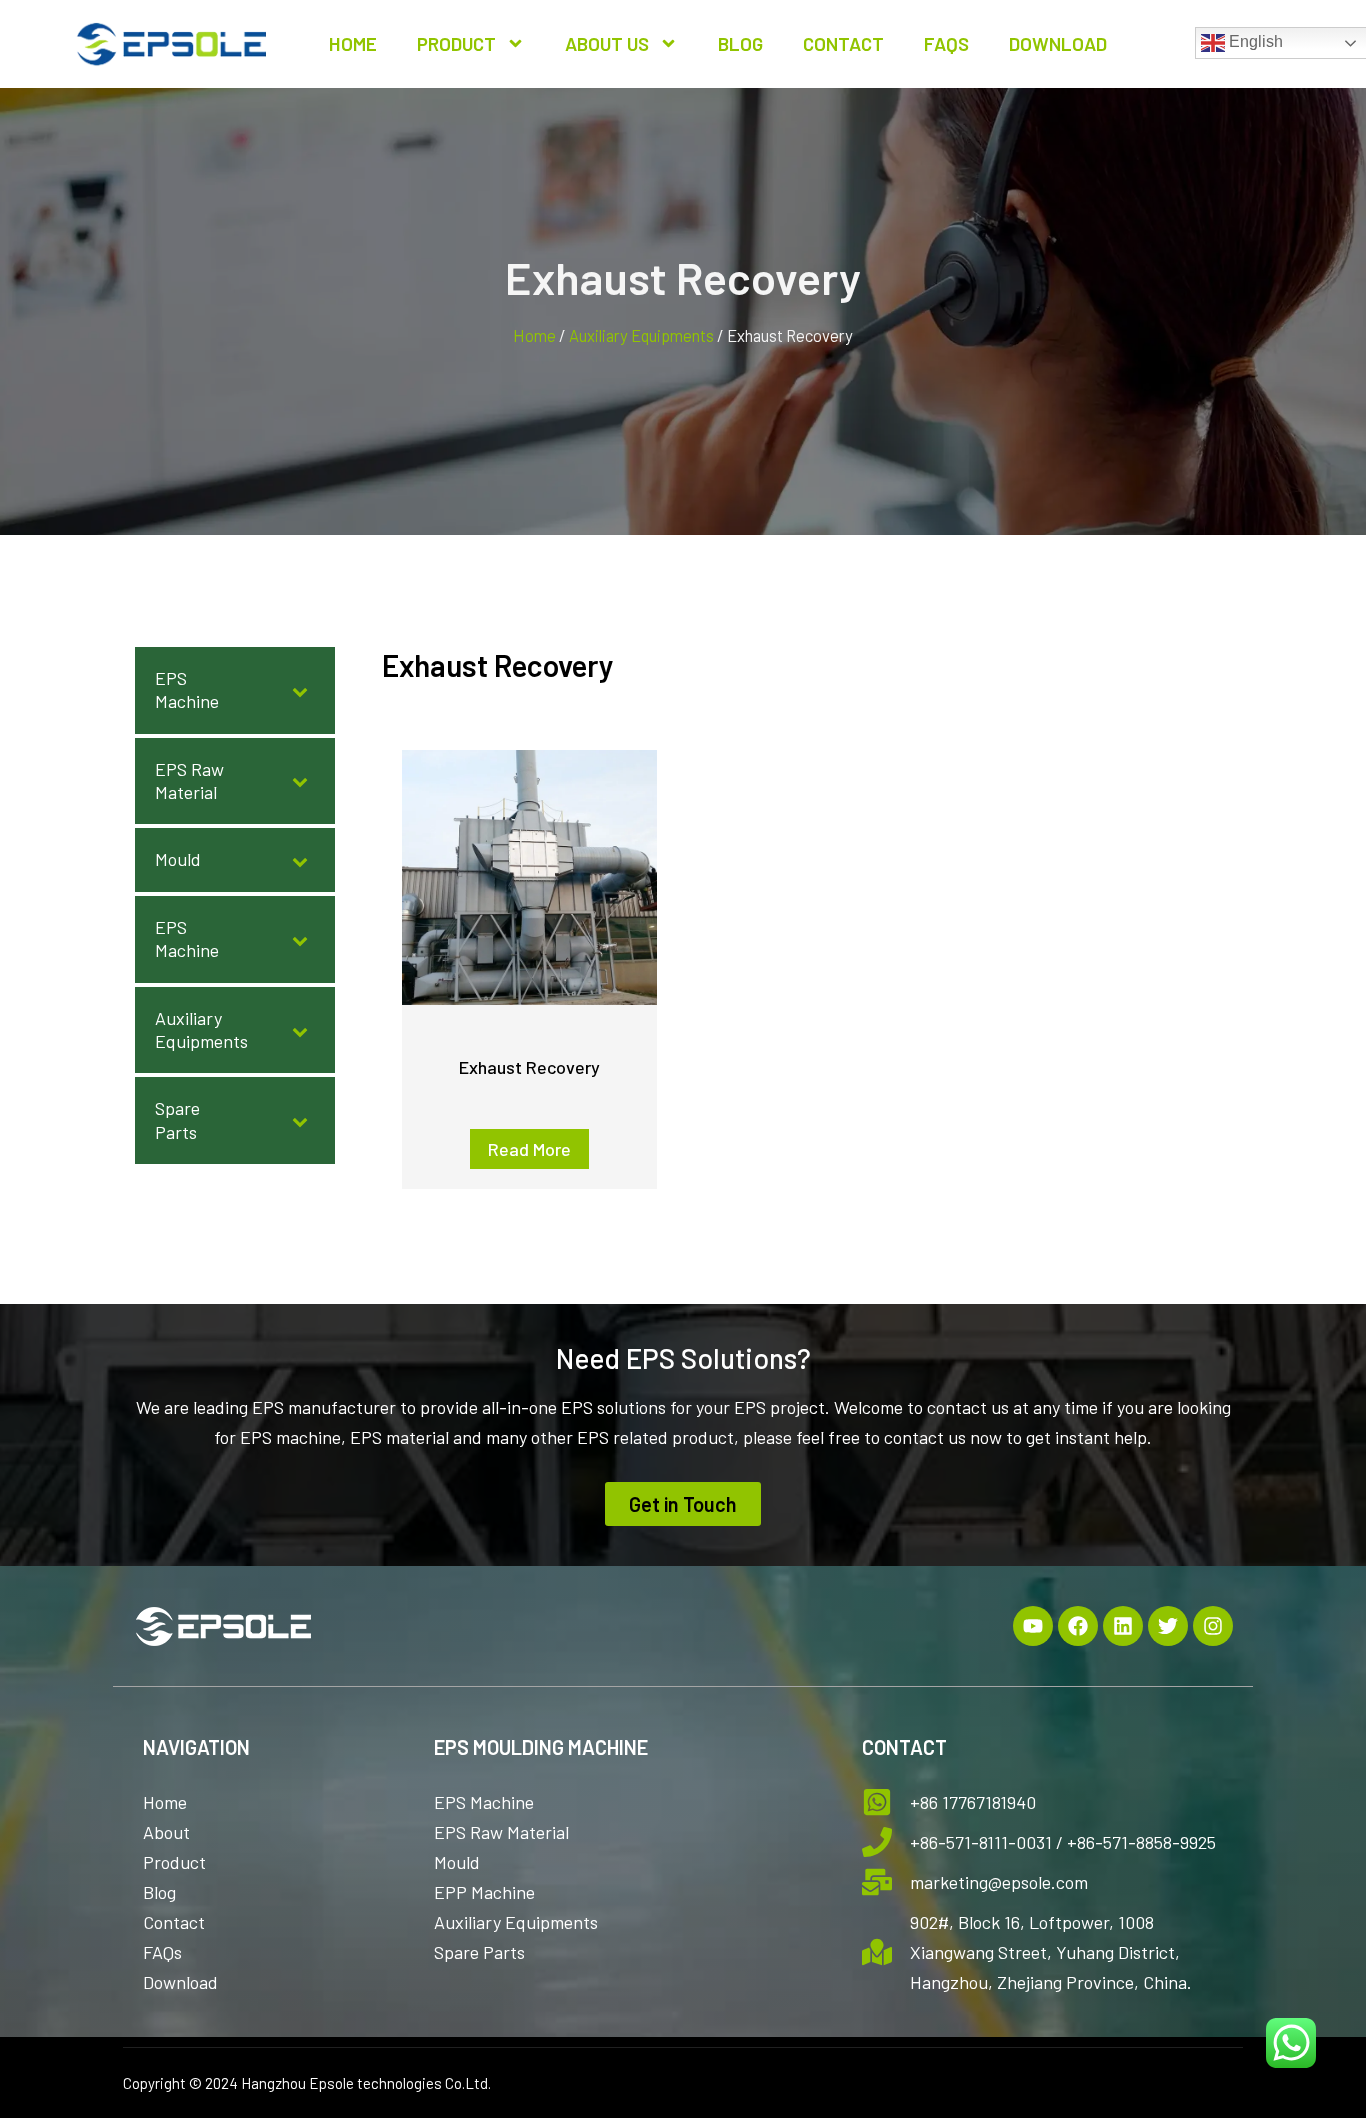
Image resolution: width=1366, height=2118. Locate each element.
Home (353, 43)
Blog (740, 43)
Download (1058, 43)
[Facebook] (1078, 1626)
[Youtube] (1033, 1626)
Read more (529, 1149)
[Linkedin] (1123, 1626)
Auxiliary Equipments (641, 335)
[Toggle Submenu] (300, 690)
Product (456, 43)
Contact (843, 43)
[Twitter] (1168, 1626)
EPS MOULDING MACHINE (541, 1747)
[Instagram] (1213, 1626)
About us (607, 43)
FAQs (946, 43)
